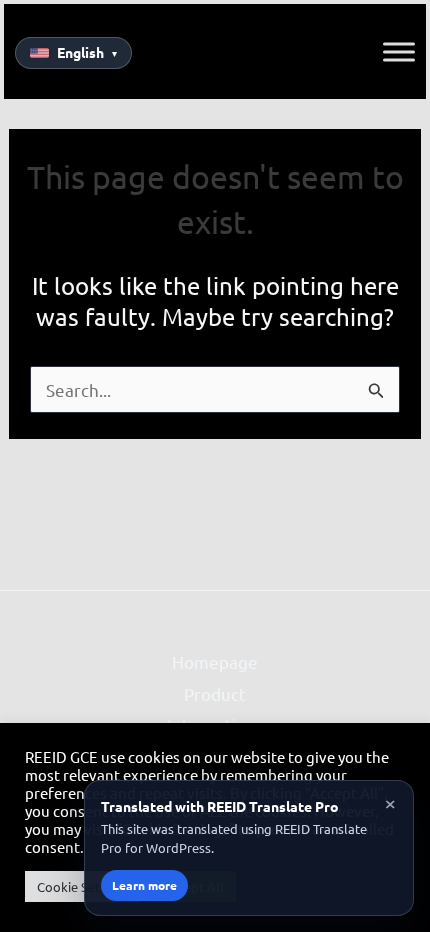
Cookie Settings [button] (83, 886)
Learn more (144, 885)
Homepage (215, 661)
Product (215, 693)
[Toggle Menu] (399, 52)
